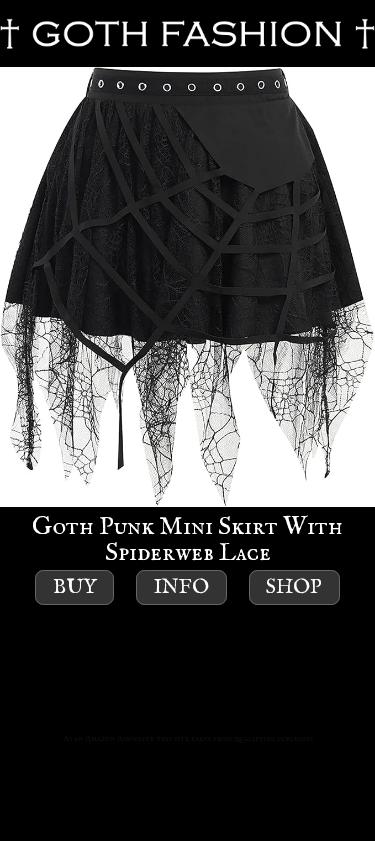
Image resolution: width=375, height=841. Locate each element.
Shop (294, 587)
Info (181, 587)
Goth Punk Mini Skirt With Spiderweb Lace (187, 539)
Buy (75, 587)
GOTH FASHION (187, 33)
